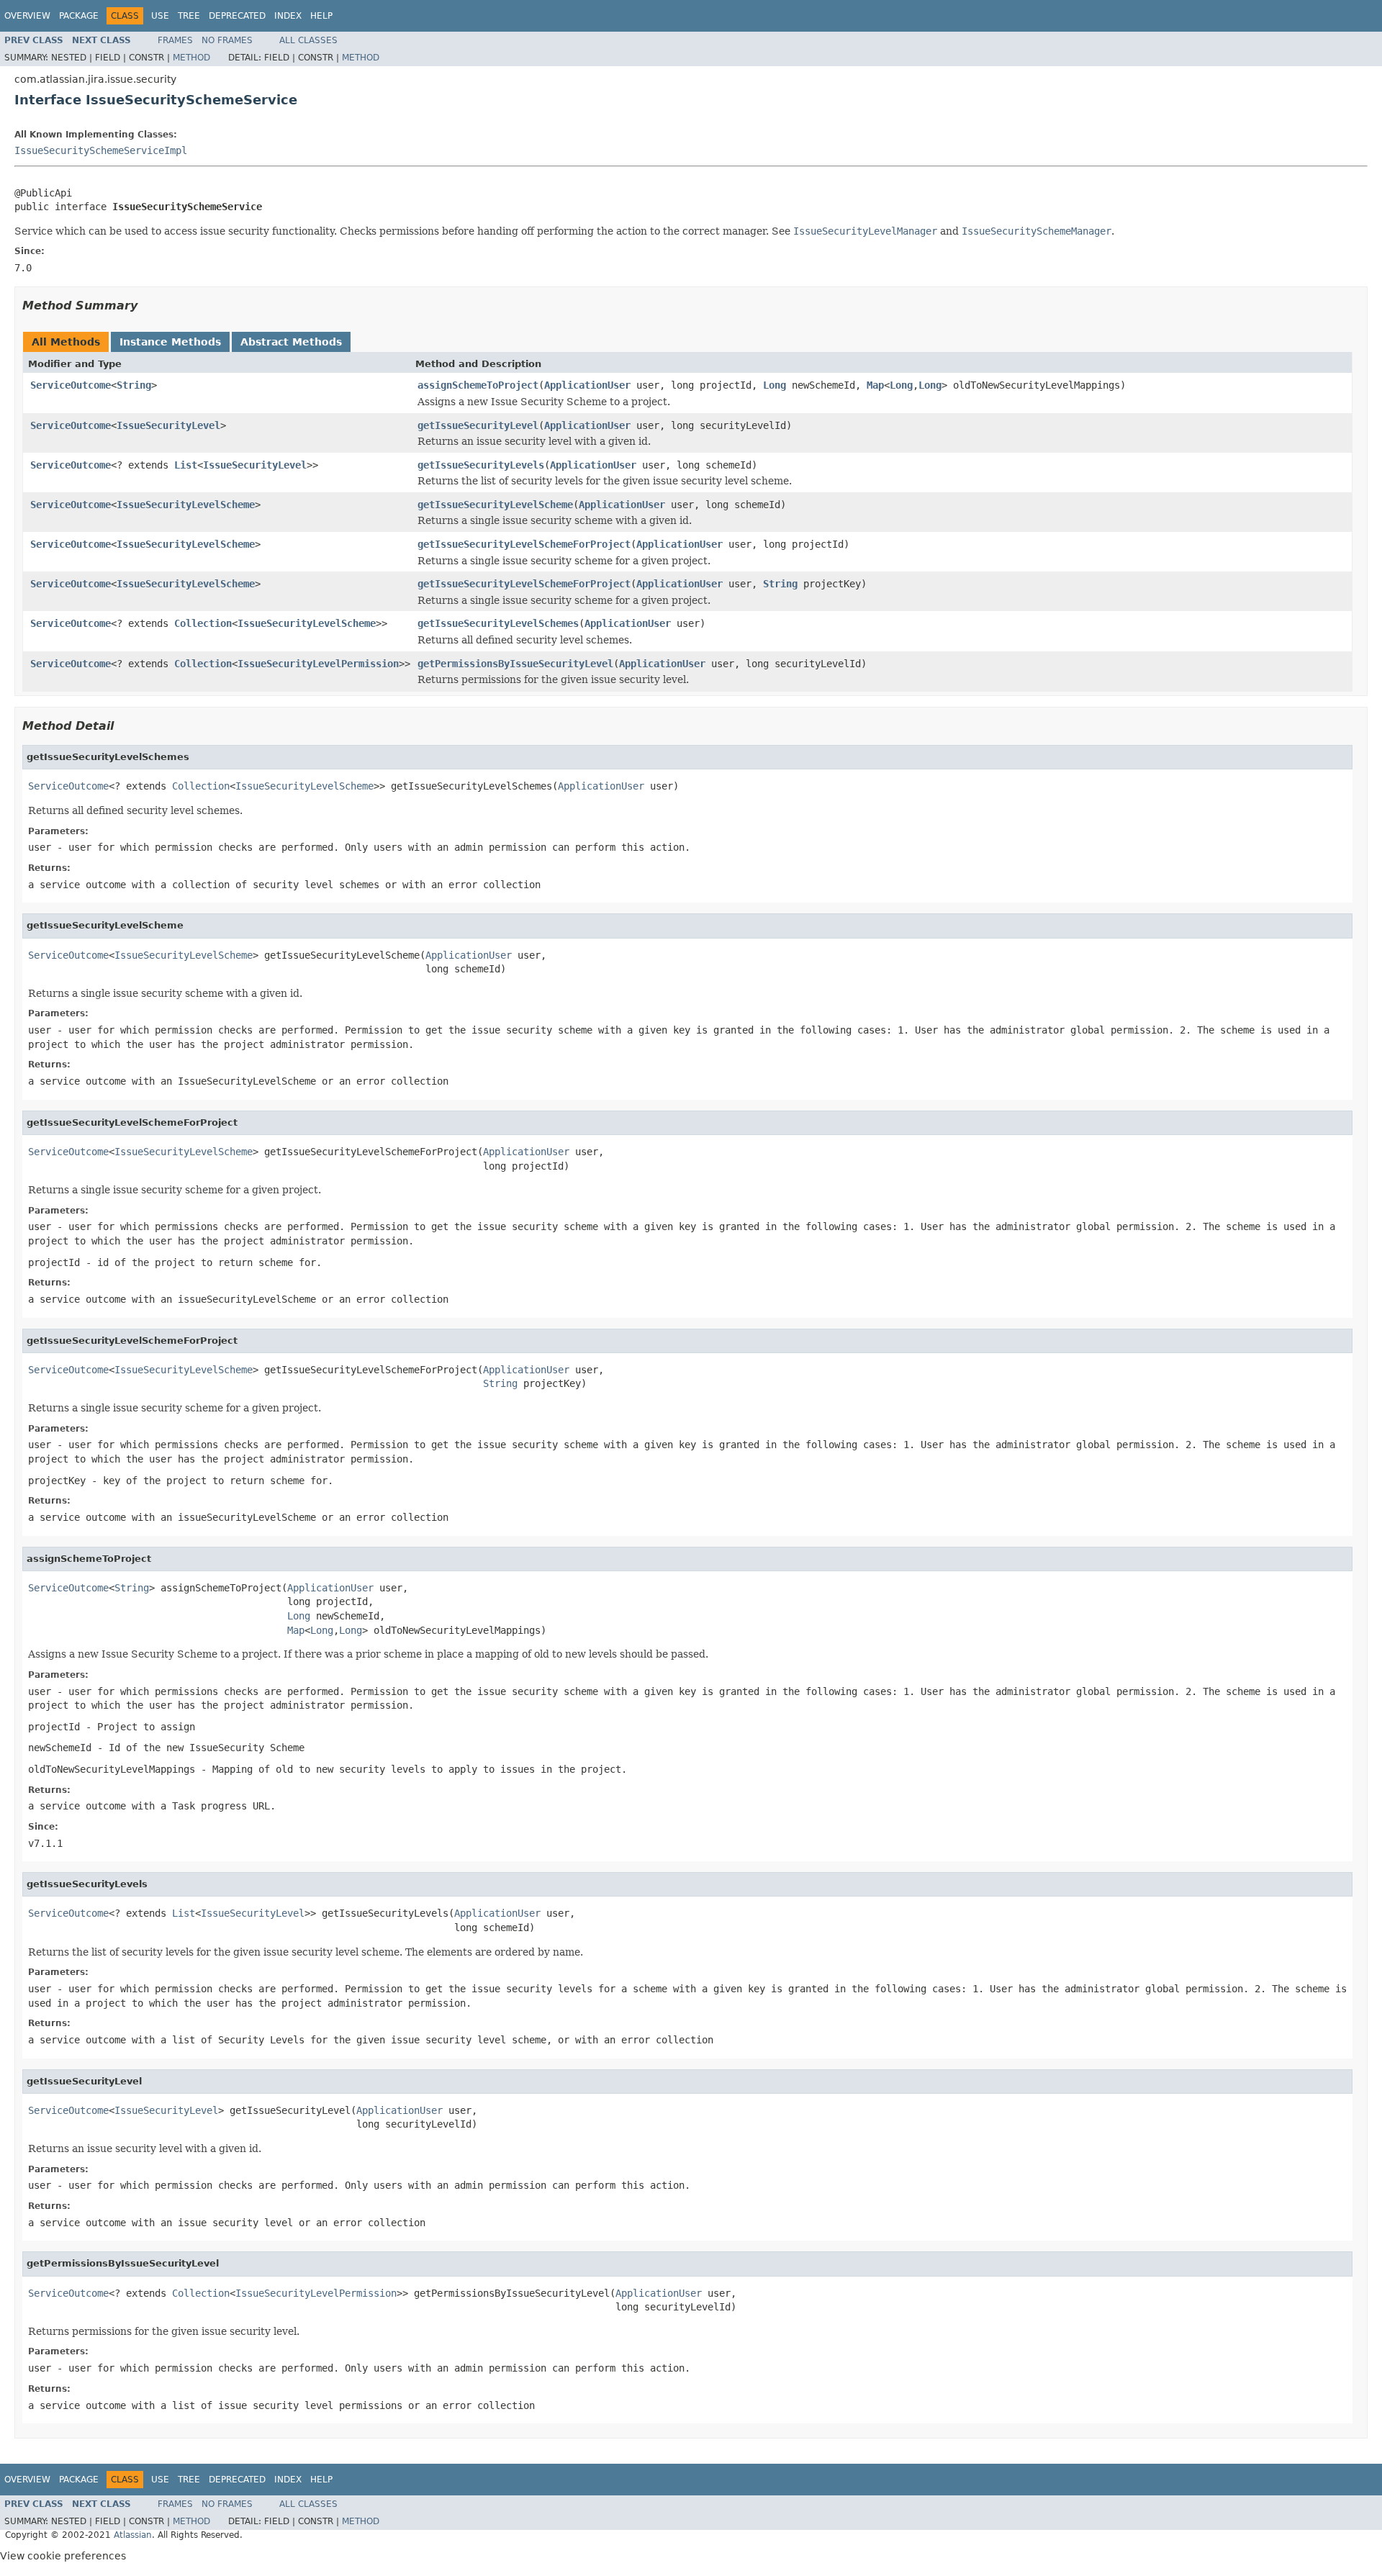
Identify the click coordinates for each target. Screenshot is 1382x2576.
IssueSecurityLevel (168, 425)
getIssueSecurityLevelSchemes (498, 623)
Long (774, 385)
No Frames (227, 40)
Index (288, 16)
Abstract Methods (291, 342)
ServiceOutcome (71, 385)
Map (875, 385)
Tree (189, 16)
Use (160, 16)
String (134, 385)
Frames (175, 40)
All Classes (308, 40)
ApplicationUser (587, 385)
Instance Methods (170, 342)
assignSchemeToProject (478, 385)
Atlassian (133, 2535)
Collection (203, 623)
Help (321, 16)
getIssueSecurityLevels (481, 465)
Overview (27, 16)
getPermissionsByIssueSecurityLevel (515, 664)
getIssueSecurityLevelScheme (495, 505)
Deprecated (237, 16)
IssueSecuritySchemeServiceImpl (101, 150)
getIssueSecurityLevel (478, 425)
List (186, 465)
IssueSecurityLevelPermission (318, 664)
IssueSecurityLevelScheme (186, 505)
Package (79, 16)
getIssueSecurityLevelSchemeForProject (524, 544)
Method (191, 58)
